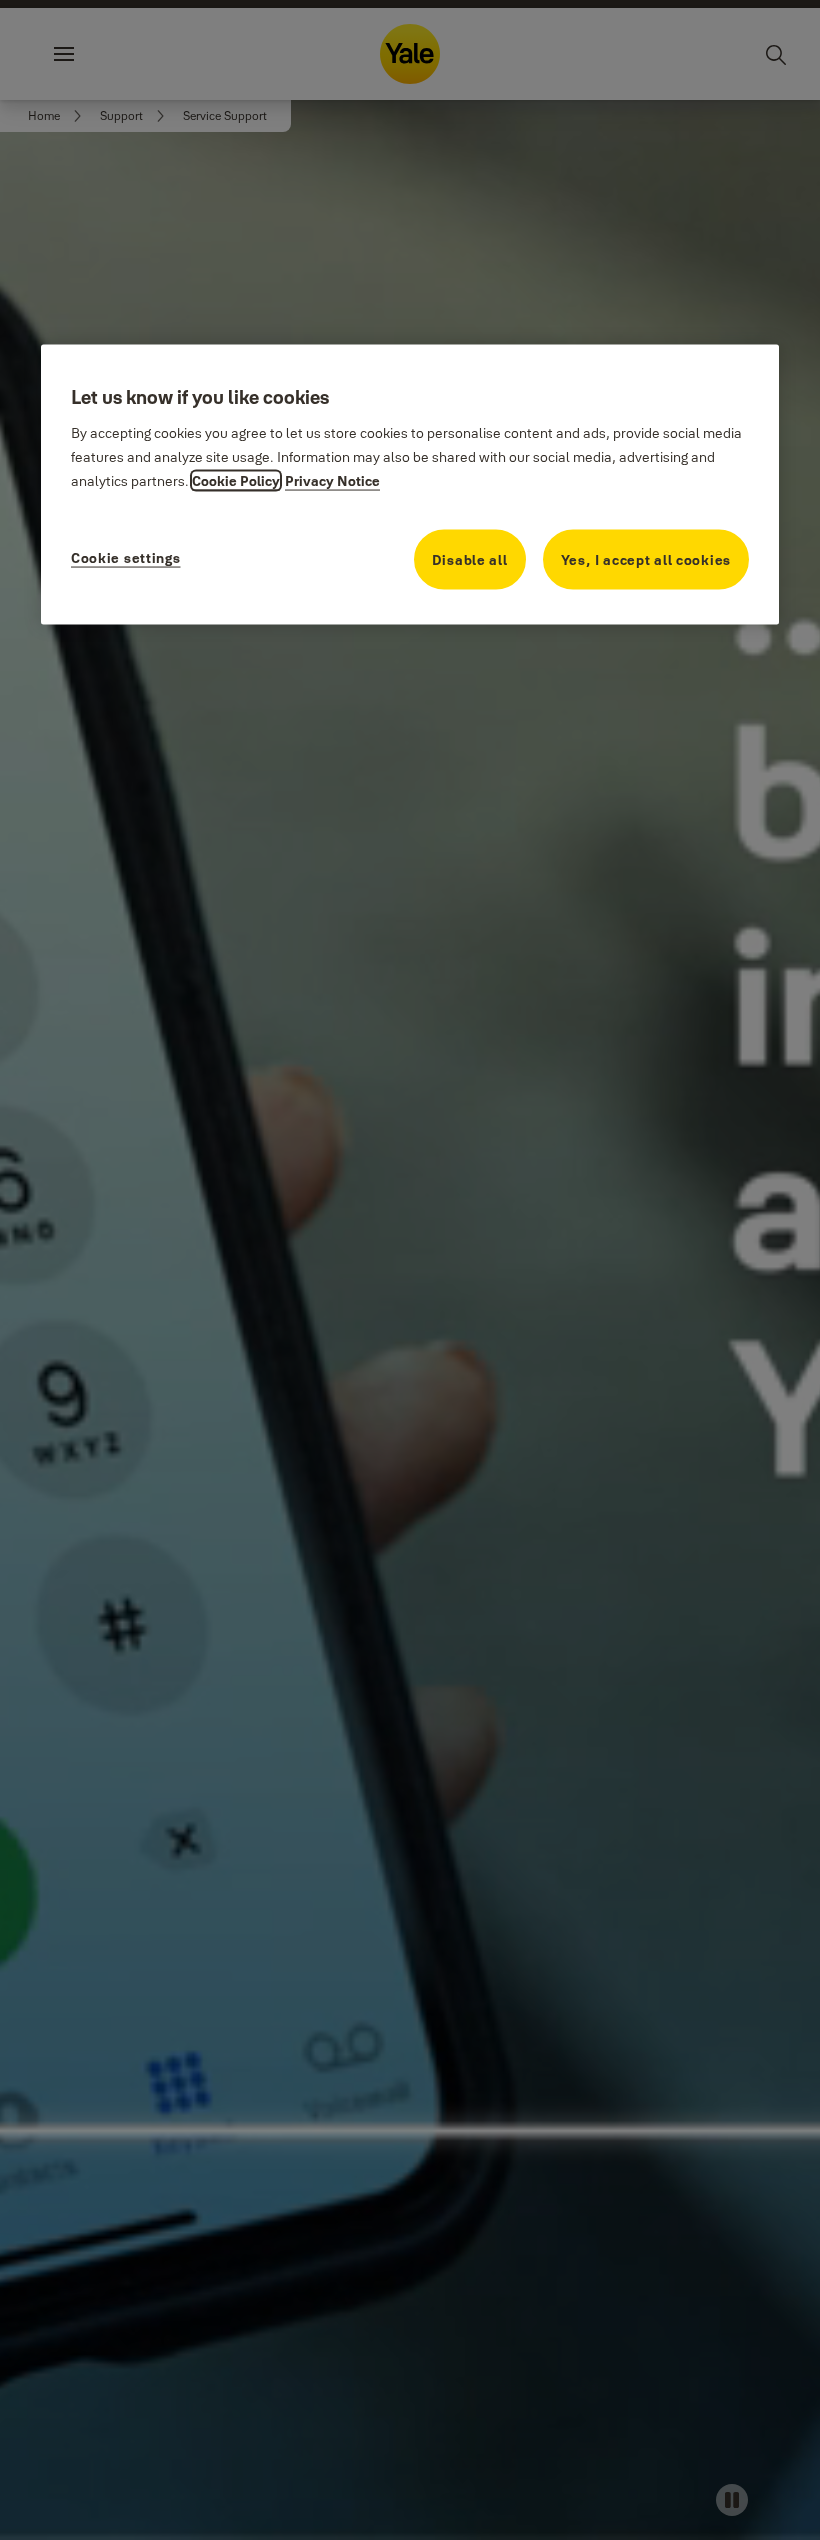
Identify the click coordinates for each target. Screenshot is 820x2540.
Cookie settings (126, 558)
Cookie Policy (236, 481)
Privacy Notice (332, 481)
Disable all (470, 560)
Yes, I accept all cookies (646, 560)
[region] (410, 485)
